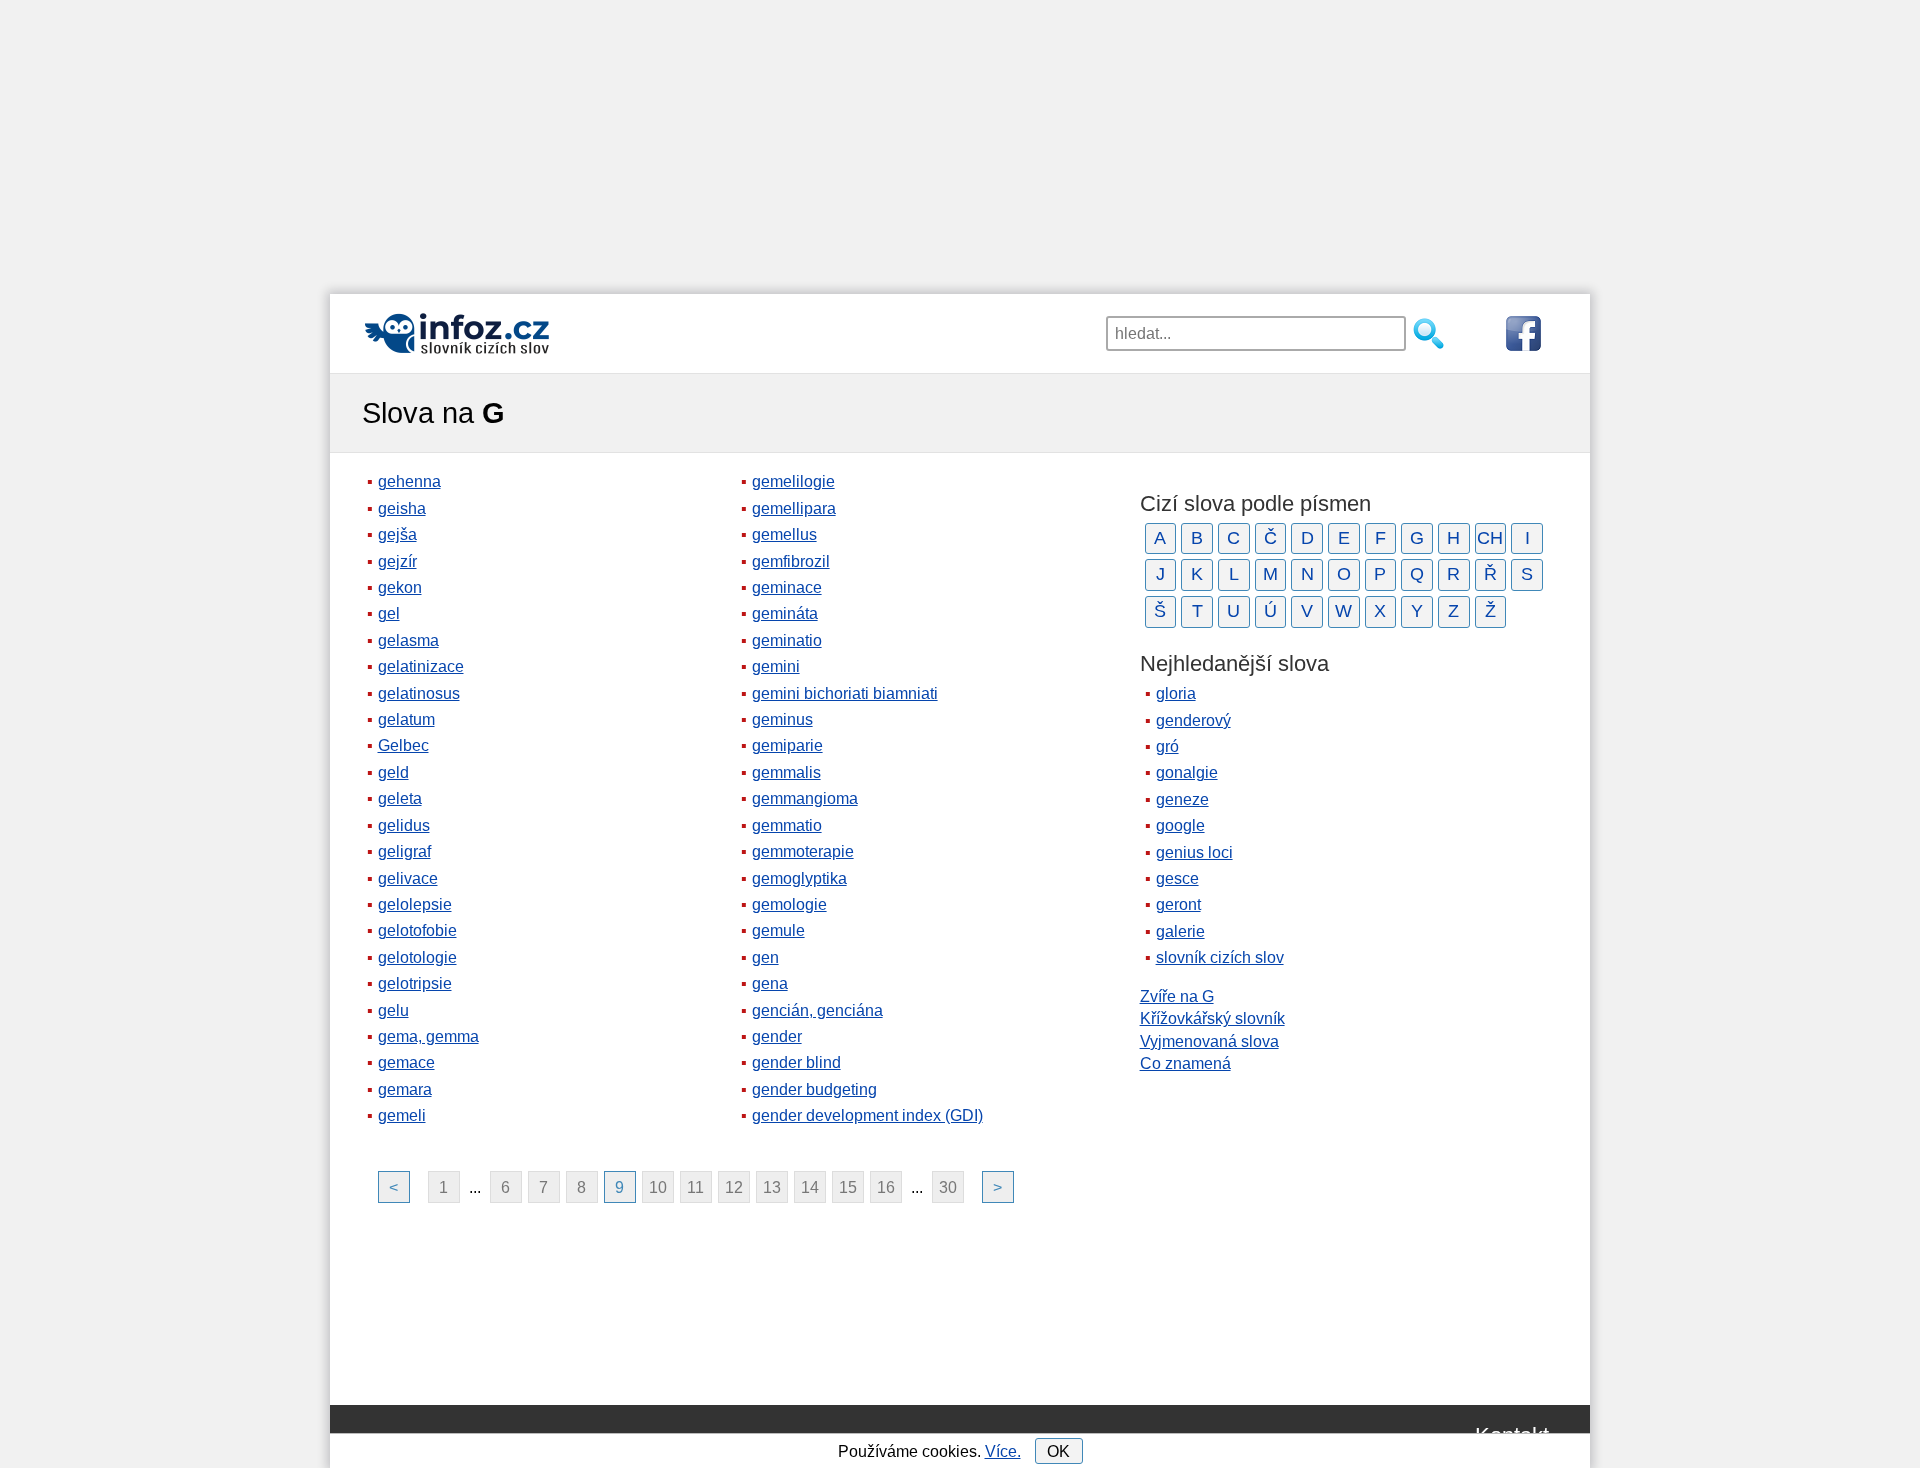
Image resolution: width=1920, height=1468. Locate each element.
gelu (393, 1010)
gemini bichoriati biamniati (845, 693)
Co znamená (1185, 1063)
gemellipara (794, 508)
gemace (406, 1062)
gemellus (784, 534)
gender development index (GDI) (867, 1115)
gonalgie (1187, 772)
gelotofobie (417, 930)
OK (1058, 1451)
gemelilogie (793, 481)
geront (1178, 904)
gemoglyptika (799, 878)
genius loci (1194, 852)
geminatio (787, 640)
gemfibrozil (791, 561)
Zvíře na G (1177, 996)
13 (772, 1187)
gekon (400, 587)
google (1180, 825)
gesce (1177, 878)
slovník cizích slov (1220, 957)
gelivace (408, 878)
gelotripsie (415, 983)
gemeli (402, 1115)
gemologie (789, 904)
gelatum (406, 719)
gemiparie (787, 745)
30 (948, 1187)
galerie (1180, 931)
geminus (782, 719)
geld (393, 772)
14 (810, 1187)
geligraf (404, 851)
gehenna (409, 481)
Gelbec (403, 745)
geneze (1182, 799)
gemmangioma (805, 798)
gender (777, 1036)
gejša (397, 534)
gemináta (785, 613)
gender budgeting (814, 1089)
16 (886, 1187)
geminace (787, 587)
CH (1490, 538)
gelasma (408, 640)
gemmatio (787, 825)
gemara (405, 1089)
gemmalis (786, 772)
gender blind (796, 1062)
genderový (1193, 720)
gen (765, 957)
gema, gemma (428, 1036)
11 (695, 1187)
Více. (1003, 1451)
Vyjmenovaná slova (1209, 1041)
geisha (402, 508)
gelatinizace (421, 666)
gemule (778, 930)
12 (734, 1187)
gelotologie (417, 957)
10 (658, 1187)
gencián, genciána (817, 1010)
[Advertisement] (960, 140)
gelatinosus (419, 693)
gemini (776, 666)
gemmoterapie (803, 851)
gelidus (404, 825)
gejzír (397, 561)
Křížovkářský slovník (1212, 1018)
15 (848, 1187)
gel (389, 613)
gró (1167, 746)
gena (770, 983)
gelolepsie (415, 904)
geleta (400, 798)
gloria (1176, 693)
